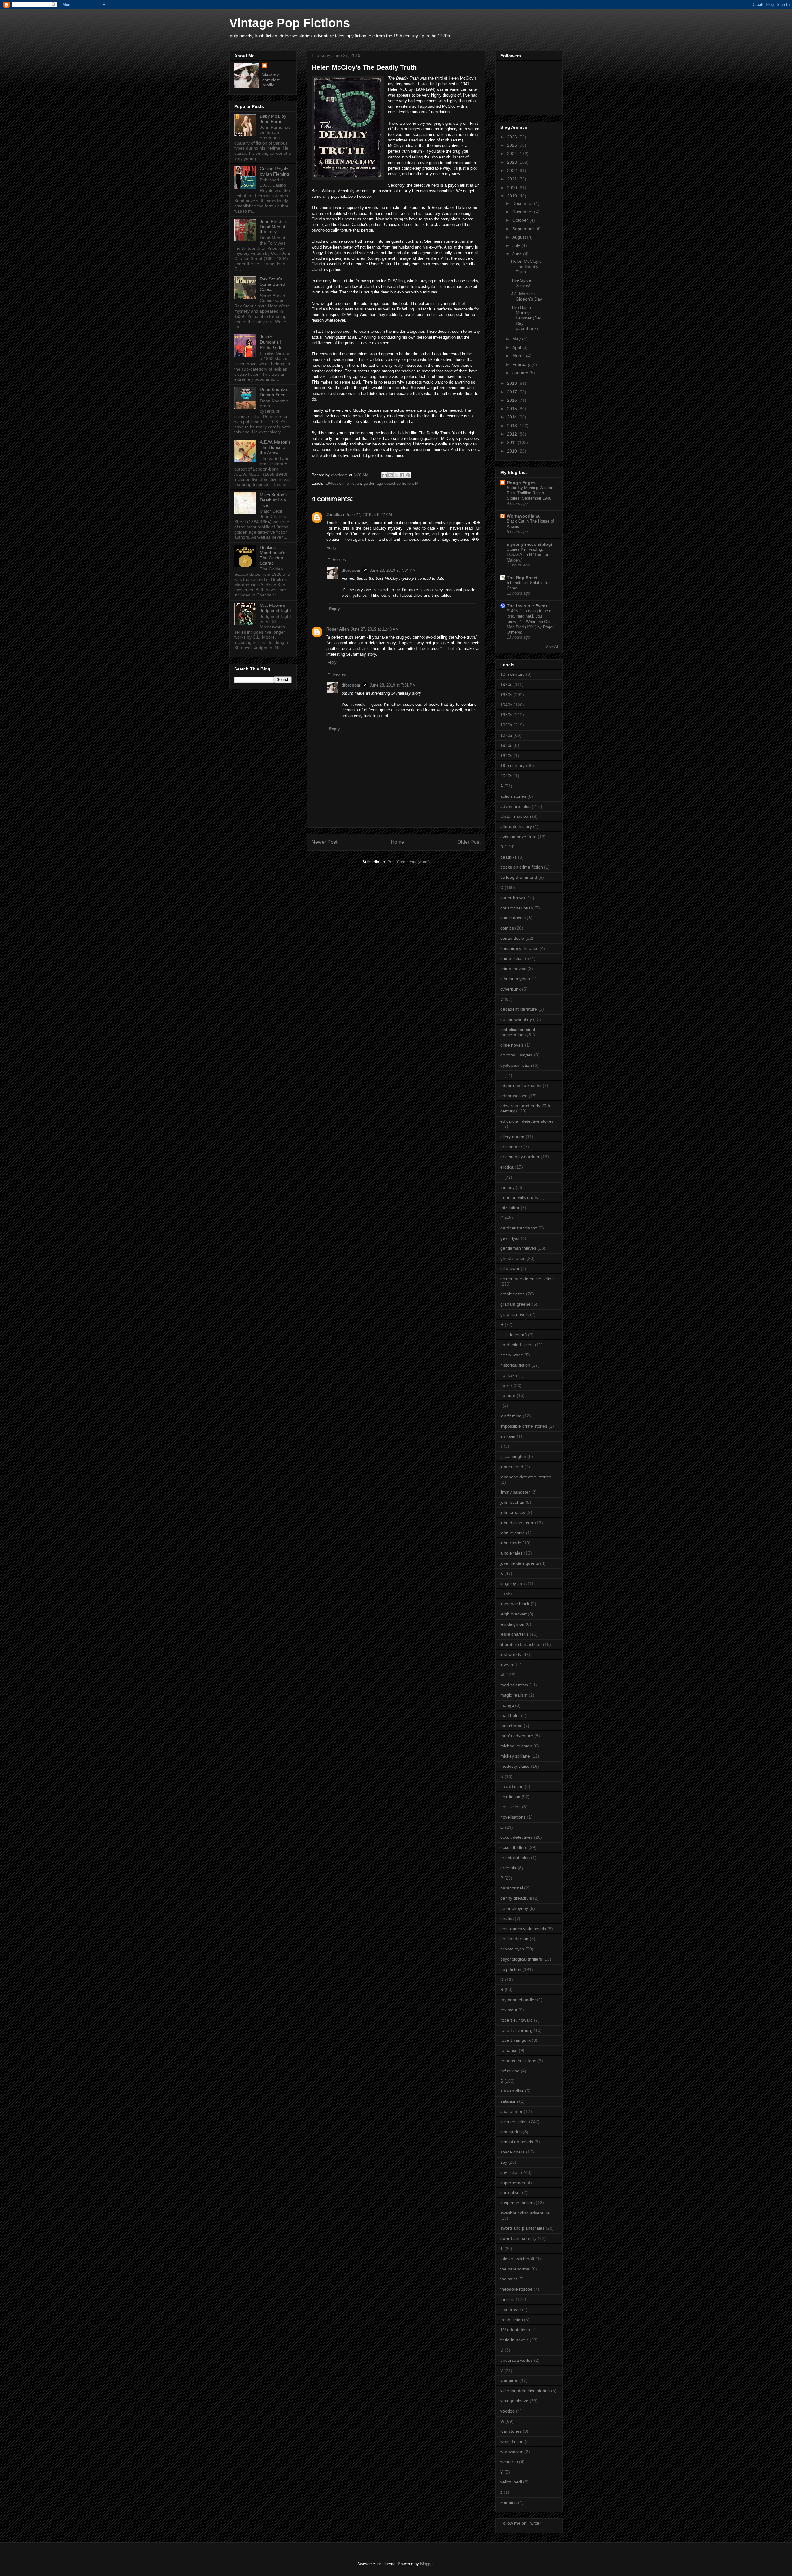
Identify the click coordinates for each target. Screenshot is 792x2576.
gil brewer (510, 1268)
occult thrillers (514, 1847)
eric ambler (511, 1147)
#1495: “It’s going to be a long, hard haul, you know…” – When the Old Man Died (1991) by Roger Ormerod (530, 622)
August (520, 237)
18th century (512, 674)
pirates (507, 1919)
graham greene (515, 1304)
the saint (509, 2279)
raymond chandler (518, 2000)
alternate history (516, 826)
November (523, 212)
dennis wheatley (516, 1019)
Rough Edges (521, 483)
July (517, 245)
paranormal (512, 1888)
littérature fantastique (521, 1644)
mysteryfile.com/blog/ (529, 544)
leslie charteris (514, 1634)
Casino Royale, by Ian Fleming (275, 171)
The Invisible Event (527, 606)
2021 (513, 179)
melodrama (511, 1726)
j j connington (513, 1456)
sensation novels (517, 2142)
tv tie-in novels (514, 2340)
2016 (513, 400)
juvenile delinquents (520, 1563)
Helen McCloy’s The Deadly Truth (526, 267)
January (521, 373)
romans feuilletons (518, 2061)
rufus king (510, 2071)
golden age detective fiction (388, 483)
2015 (513, 409)
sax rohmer (511, 2111)
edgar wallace (514, 1096)
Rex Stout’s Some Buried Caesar (273, 284)
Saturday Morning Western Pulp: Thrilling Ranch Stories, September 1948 (531, 493)
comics (507, 928)
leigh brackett (513, 1614)
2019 (513, 196)
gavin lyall (510, 1238)
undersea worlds (517, 2360)
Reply (331, 547)
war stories (511, 2431)
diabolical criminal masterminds (518, 1032)
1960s (506, 725)
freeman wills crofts (519, 1197)
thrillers (507, 2299)
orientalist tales (515, 1858)
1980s (506, 745)
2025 (513, 145)
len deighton (512, 1624)
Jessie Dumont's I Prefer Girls (271, 342)
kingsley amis (513, 1583)
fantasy (507, 1187)
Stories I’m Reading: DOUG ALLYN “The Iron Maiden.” (528, 555)
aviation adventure (518, 837)
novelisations (513, 1817)
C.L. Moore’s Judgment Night (275, 608)
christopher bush (517, 908)
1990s (506, 756)
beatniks (508, 857)
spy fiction (510, 2172)
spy (504, 2162)
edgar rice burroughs (521, 1086)
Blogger (427, 2564)
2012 (513, 434)
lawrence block (515, 1604)
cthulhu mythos (515, 979)
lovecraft (509, 1665)
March (519, 356)
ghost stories (513, 1258)
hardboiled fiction (517, 1345)
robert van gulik (515, 2040)
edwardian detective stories (527, 1121)
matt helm (510, 1715)
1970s (506, 735)
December (523, 203)
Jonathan (335, 515)
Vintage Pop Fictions (290, 23)
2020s (506, 776)
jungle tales (511, 1553)
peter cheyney (514, 1908)
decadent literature (519, 1009)
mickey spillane (515, 1756)
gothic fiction (512, 1294)
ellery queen (512, 1137)
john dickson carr (517, 1523)
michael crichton (516, 1746)
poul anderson (514, 1939)
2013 (513, 426)
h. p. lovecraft (514, 1335)
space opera (512, 2152)
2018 (513, 383)
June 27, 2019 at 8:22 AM (369, 515)
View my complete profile (271, 80)
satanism (509, 2101)
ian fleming (511, 1416)
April (517, 347)
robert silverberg (516, 2030)
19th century (512, 765)
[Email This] (385, 475)
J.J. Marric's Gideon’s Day (527, 296)
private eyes (512, 1949)
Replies (339, 559)
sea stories (511, 2132)
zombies (508, 2502)
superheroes (513, 2183)
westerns (509, 2462)
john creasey (513, 1512)
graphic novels (514, 1314)
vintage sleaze (514, 2401)
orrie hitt (508, 1868)
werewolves (512, 2452)
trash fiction (512, 2320)
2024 (513, 154)
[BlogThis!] (390, 475)
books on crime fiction (522, 867)
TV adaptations (515, 2330)
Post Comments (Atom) (409, 862)
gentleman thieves (518, 1248)
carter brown (513, 898)
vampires (509, 2380)
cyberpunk (510, 989)
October (521, 220)
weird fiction (512, 2441)
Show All (552, 646)
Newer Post (324, 842)
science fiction (514, 2122)
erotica (507, 1167)
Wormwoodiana (523, 516)
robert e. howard (517, 2020)
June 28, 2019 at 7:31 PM (393, 685)
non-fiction (510, 1807)
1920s (506, 684)
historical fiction (515, 1365)
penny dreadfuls (516, 1898)
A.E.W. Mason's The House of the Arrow (275, 447)
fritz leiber (510, 1208)
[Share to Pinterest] (408, 475)
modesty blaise (515, 1766)
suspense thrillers (517, 2203)
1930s (506, 695)
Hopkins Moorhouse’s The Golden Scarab (273, 555)
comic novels (513, 918)
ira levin (508, 1436)
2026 (513, 137)
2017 (513, 392)
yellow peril (511, 2482)
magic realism (514, 1695)
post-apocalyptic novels (523, 1929)
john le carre (512, 1533)
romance (509, 2050)
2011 (512, 442)
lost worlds (511, 1654)
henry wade (512, 1355)
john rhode (511, 1543)
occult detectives (517, 1837)
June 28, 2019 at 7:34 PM (393, 570)
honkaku (509, 1375)
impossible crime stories (524, 1426)
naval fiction (512, 1786)
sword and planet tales (522, 2228)
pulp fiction (511, 1969)
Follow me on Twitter (521, 2523)
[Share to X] (396, 475)
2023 (513, 162)
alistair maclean (516, 816)
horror (506, 1386)
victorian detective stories (525, 2391)
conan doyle (512, 938)
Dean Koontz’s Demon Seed (274, 392)
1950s (506, 715)
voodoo (508, 2411)
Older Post (469, 842)
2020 (513, 188)
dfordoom (351, 570)
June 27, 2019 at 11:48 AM (375, 629)
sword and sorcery (518, 2238)
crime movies (513, 969)
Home (397, 842)
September (524, 229)
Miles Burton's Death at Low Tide (274, 500)
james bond (512, 1467)
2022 (513, 171)
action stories (513, 796)
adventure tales (515, 806)
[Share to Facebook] (402, 475)
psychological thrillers (521, 1959)
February (522, 364)
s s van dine (512, 2091)
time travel (510, 2309)
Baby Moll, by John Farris (273, 119)
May (517, 339)
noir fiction (510, 1797)
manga (507, 1705)
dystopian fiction (516, 1065)
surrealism (510, 2192)
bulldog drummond (519, 877)
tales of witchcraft (517, 2259)
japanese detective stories (526, 1477)
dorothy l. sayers (517, 1055)
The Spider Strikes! (522, 283)
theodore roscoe (516, 2289)
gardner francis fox (519, 1228)
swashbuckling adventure (525, 2213)
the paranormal (515, 2269)
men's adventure (517, 1736)
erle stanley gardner (520, 1157)
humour (508, 1395)
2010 (513, 451)
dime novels (512, 1045)
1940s (331, 483)
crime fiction (350, 483)
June (518, 254)
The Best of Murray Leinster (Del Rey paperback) (526, 318)
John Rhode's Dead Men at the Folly (273, 227)
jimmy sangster (515, 1492)
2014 (513, 417)
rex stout (509, 2010)
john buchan (512, 1502)
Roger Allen (338, 629)
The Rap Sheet (522, 578)
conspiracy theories (519, 948)
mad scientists (514, 1685)
